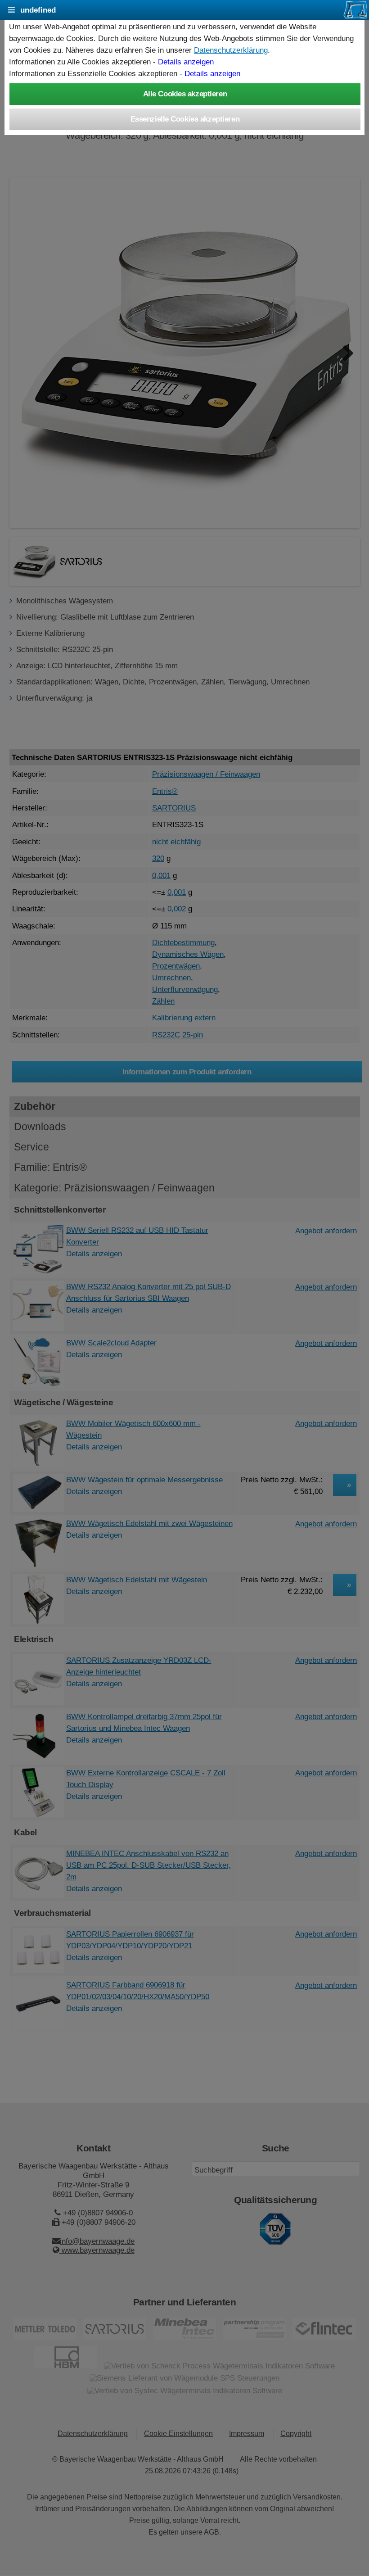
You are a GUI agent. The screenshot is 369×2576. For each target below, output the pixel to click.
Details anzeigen (186, 62)
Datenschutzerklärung (231, 50)
